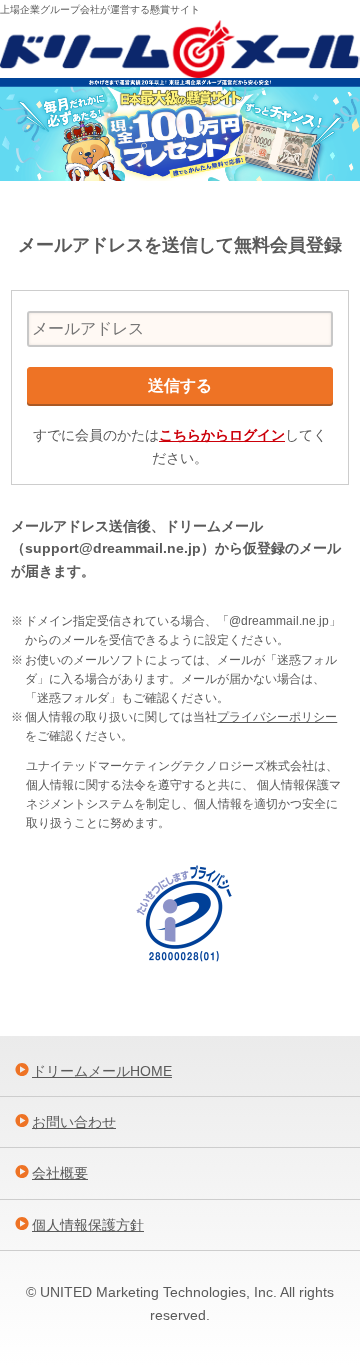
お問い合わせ (74, 1122)
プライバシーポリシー (277, 717)
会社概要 (60, 1173)
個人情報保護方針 (88, 1225)
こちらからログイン (222, 435)
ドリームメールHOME (102, 1071)
